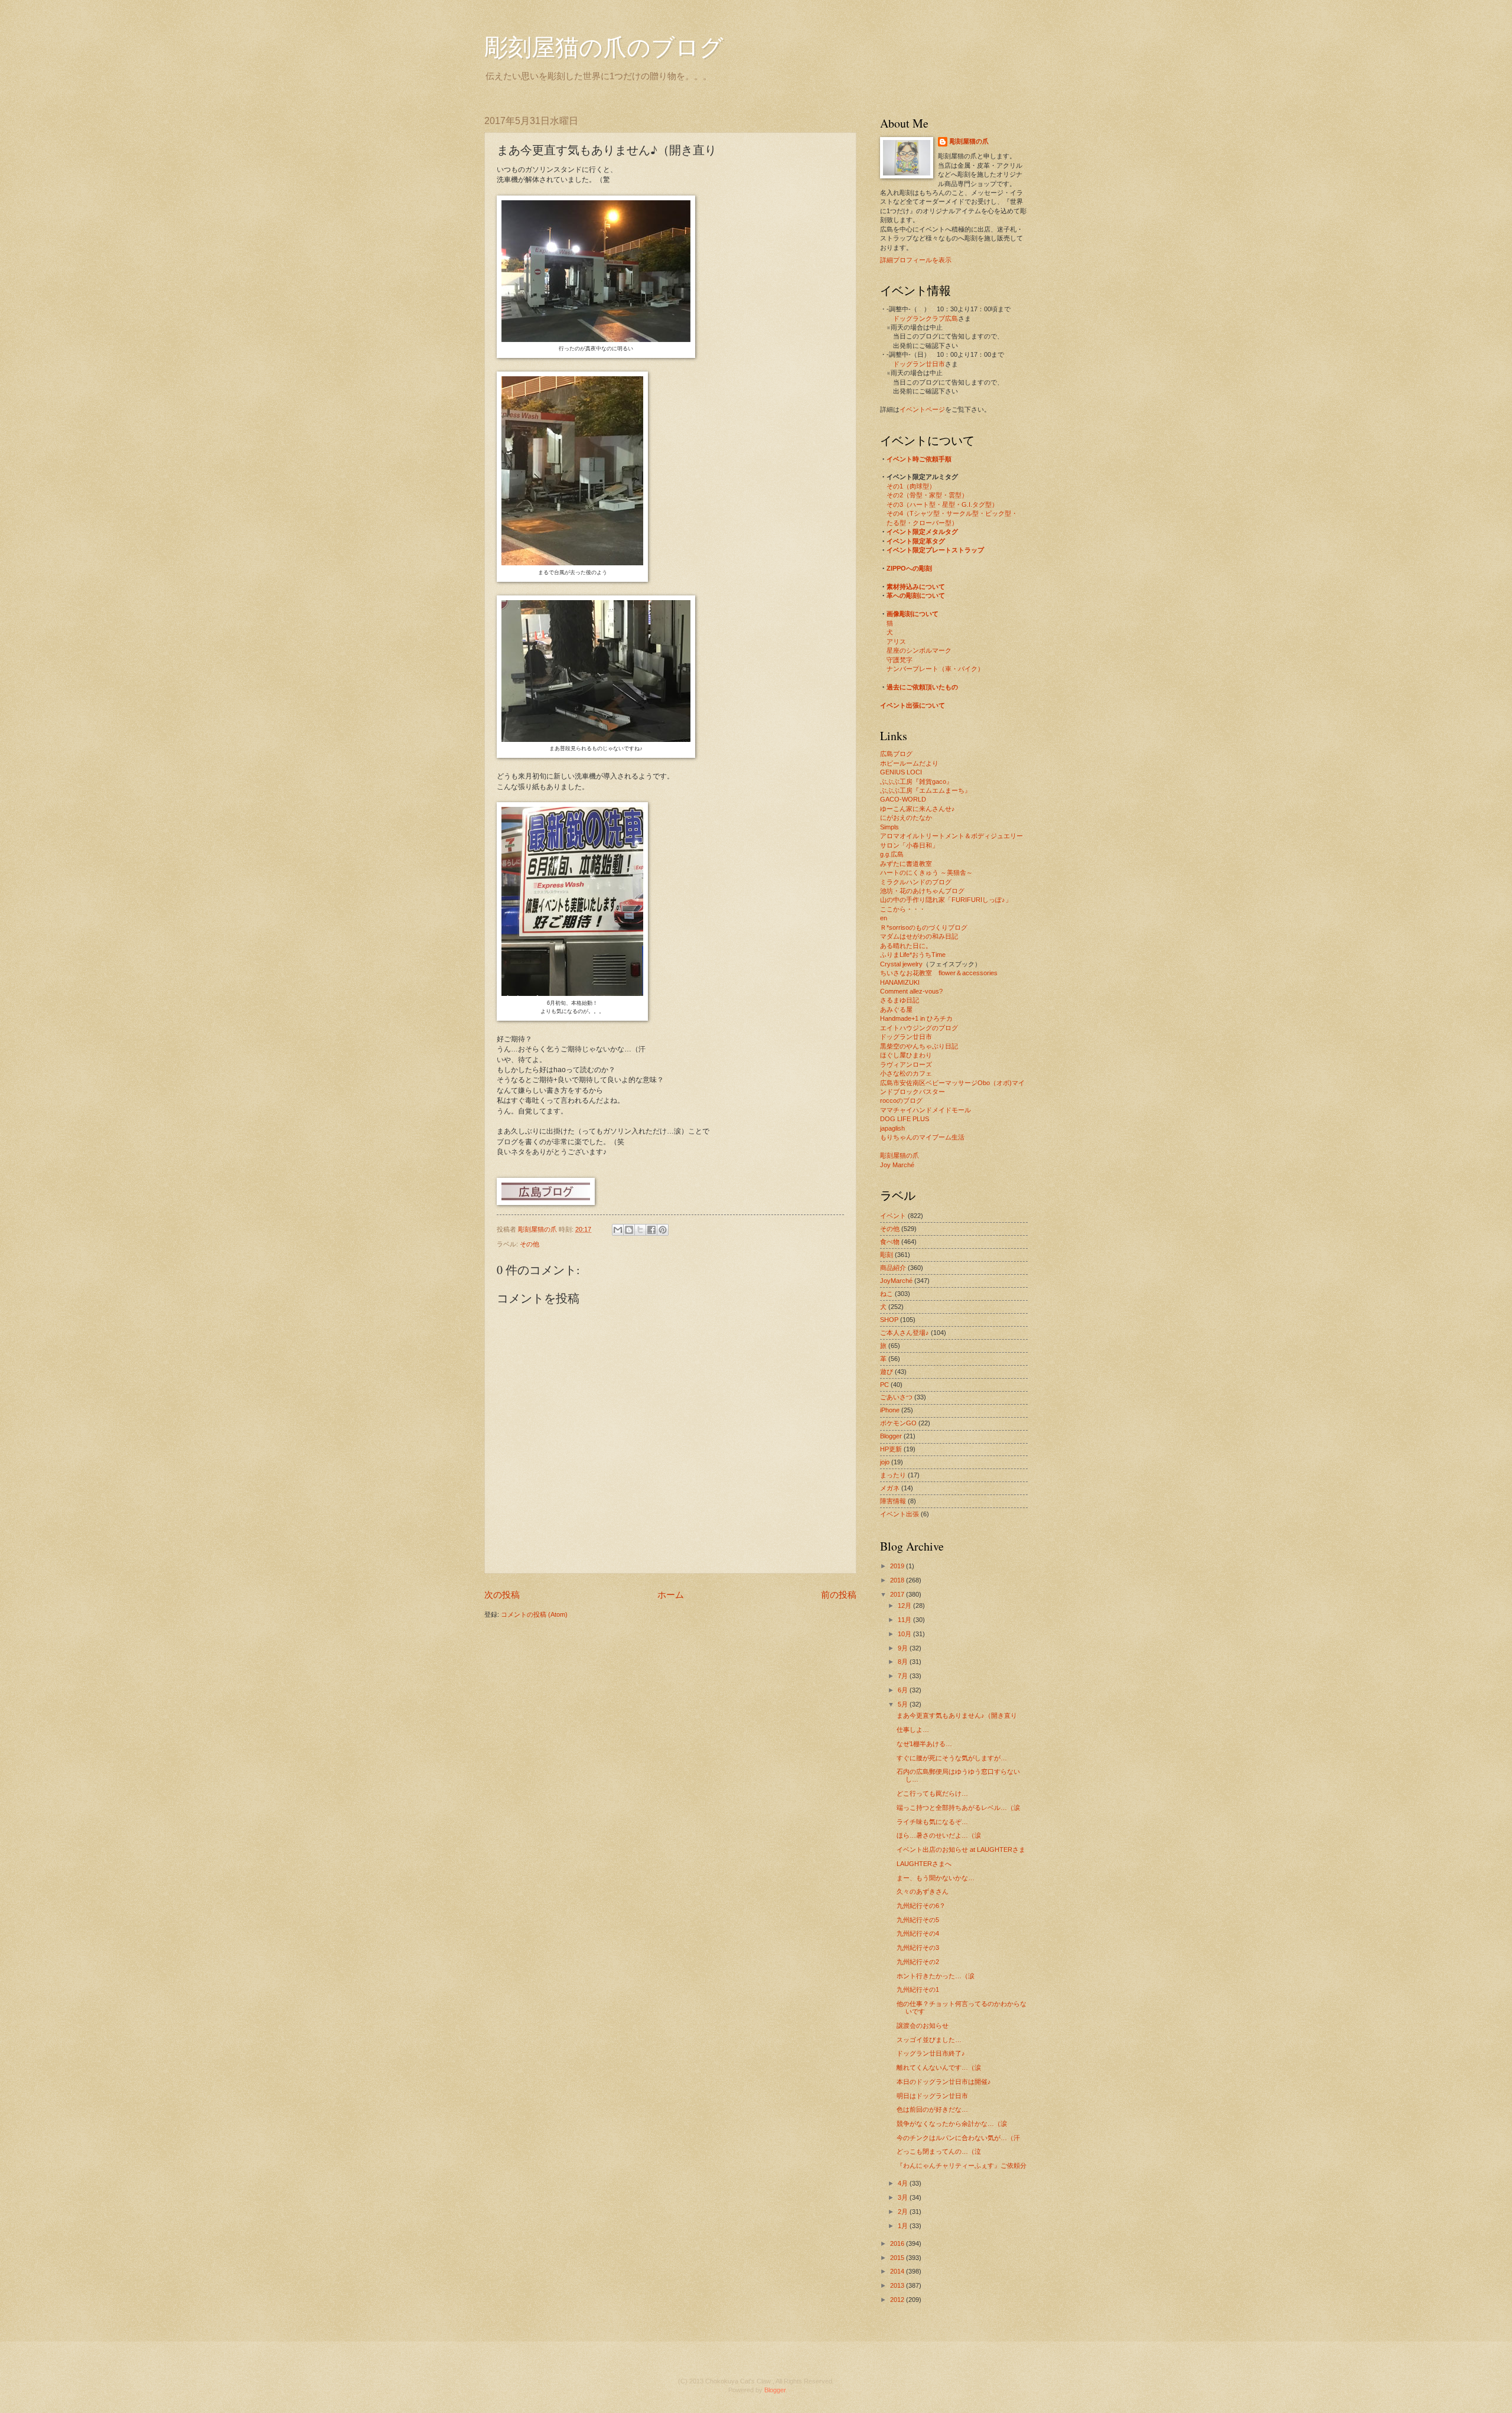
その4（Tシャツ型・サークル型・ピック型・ (952, 513)
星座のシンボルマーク (919, 650)
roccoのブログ (901, 1100)
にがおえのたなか (906, 818)
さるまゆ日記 (900, 1000)
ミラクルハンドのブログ (916, 882)
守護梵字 (900, 660)
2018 (898, 1580)
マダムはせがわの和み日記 (919, 936)
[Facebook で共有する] (651, 1230)
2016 (898, 2243)
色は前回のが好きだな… (932, 2109)
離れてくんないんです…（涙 (939, 2067)
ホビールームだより (909, 763)
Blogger (891, 1436)
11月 (905, 1620)
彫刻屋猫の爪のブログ (604, 46)
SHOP (889, 1320)
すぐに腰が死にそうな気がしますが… (952, 1758)
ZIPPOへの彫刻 (909, 568)
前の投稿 (839, 1595)
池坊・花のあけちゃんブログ (922, 891)
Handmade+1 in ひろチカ (916, 1018)
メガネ (890, 1488)
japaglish (892, 1128)
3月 (904, 2197)
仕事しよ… (913, 1730)
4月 (904, 2183)
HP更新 (891, 1449)
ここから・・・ (903, 909)
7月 (904, 1676)
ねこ (887, 1294)
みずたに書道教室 (906, 864)
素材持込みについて (916, 587)
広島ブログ (896, 754)
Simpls (889, 827)
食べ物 (890, 1242)
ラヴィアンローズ (906, 1064)
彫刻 (887, 1255)
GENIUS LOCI (901, 772)
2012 (898, 2300)
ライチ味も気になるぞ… (932, 1822)
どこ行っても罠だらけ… (932, 1793)
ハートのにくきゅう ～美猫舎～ (926, 872)
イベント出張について (913, 705)
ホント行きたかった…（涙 (936, 1976)
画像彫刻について (913, 614)
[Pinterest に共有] (663, 1230)
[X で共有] (640, 1230)
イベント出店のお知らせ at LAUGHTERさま (961, 1849)
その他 (529, 1244)
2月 (904, 2212)
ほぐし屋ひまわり (906, 1055)
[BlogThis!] (629, 1230)
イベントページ (922, 409)
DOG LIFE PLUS (905, 1119)
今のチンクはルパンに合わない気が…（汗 (958, 2138)
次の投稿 (502, 1595)
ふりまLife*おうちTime (913, 955)
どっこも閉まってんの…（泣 (939, 2151)
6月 (904, 1690)
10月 (905, 1634)
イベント (893, 1216)
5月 (904, 1704)
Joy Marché (897, 1165)
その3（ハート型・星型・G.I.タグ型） (942, 504)
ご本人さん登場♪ (905, 1333)
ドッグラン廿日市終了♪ (931, 2053)
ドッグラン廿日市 (919, 364)
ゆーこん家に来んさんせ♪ (918, 809)
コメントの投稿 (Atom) (534, 1614)
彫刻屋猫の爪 (538, 1229)
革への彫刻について (916, 595)
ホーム (671, 1595)
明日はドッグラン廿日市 (932, 2096)
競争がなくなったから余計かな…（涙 (952, 2124)
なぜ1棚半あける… (924, 1744)
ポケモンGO (898, 1423)
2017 (898, 1594)
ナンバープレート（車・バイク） (935, 669)
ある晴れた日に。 (906, 946)
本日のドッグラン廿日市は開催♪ (944, 2082)
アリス (896, 641)
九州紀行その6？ (921, 1906)
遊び (887, 1372)
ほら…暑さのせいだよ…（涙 (939, 1835)
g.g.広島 (892, 854)
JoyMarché (896, 1281)
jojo (885, 1462)
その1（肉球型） (911, 486)
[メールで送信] (618, 1230)
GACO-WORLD (903, 799)
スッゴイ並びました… (929, 2040)
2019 (898, 1566)
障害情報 (893, 1501)
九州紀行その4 (918, 1933)
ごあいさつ (896, 1397)
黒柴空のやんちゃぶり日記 (919, 1046)
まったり (893, 1475)
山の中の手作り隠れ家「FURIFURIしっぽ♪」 (946, 900)
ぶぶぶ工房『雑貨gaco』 (916, 781)
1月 (904, 2226)
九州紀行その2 (918, 1962)
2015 (898, 2258)
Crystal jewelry (901, 964)
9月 (904, 1648)
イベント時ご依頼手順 (919, 459)
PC (884, 1385)
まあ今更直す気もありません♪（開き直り (957, 1715)
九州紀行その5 (918, 1920)
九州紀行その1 (918, 1989)
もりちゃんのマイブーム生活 (922, 1137)
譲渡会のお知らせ (923, 2026)
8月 (904, 1662)
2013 (898, 2285)
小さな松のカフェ (906, 1073)
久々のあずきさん (923, 1891)
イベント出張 (900, 1514)
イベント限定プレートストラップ (935, 550)
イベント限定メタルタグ (922, 532)
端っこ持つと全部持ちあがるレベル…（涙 (958, 1808)
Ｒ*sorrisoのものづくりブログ (924, 927)
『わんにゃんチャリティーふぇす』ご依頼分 (962, 2165)
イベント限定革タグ (916, 541)
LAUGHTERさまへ (924, 1864)
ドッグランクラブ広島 (926, 318)
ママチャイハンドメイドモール (926, 1110)
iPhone (890, 1410)
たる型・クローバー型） (922, 523)
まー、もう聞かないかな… (936, 1878)
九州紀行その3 (918, 1948)
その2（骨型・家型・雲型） (927, 495)
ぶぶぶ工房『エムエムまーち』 (926, 790)
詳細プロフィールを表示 (916, 260)
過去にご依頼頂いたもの (922, 687)
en (884, 918)
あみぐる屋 (896, 1010)
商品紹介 (893, 1268)
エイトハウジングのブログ (919, 1028)
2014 (898, 2271)
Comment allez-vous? (911, 991)
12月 (905, 1606)
